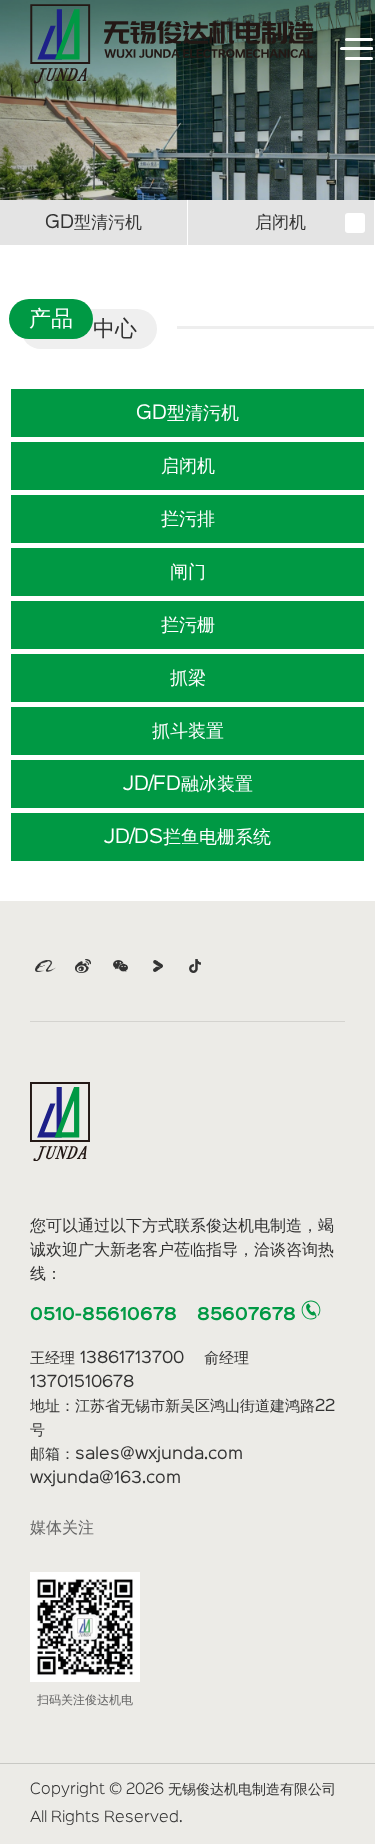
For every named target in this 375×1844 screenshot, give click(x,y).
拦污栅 (188, 625)
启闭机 (280, 222)
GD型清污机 (93, 222)
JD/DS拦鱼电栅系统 (187, 837)
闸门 (188, 572)
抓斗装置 (188, 731)
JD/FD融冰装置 (188, 784)
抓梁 (188, 678)
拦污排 (188, 519)
